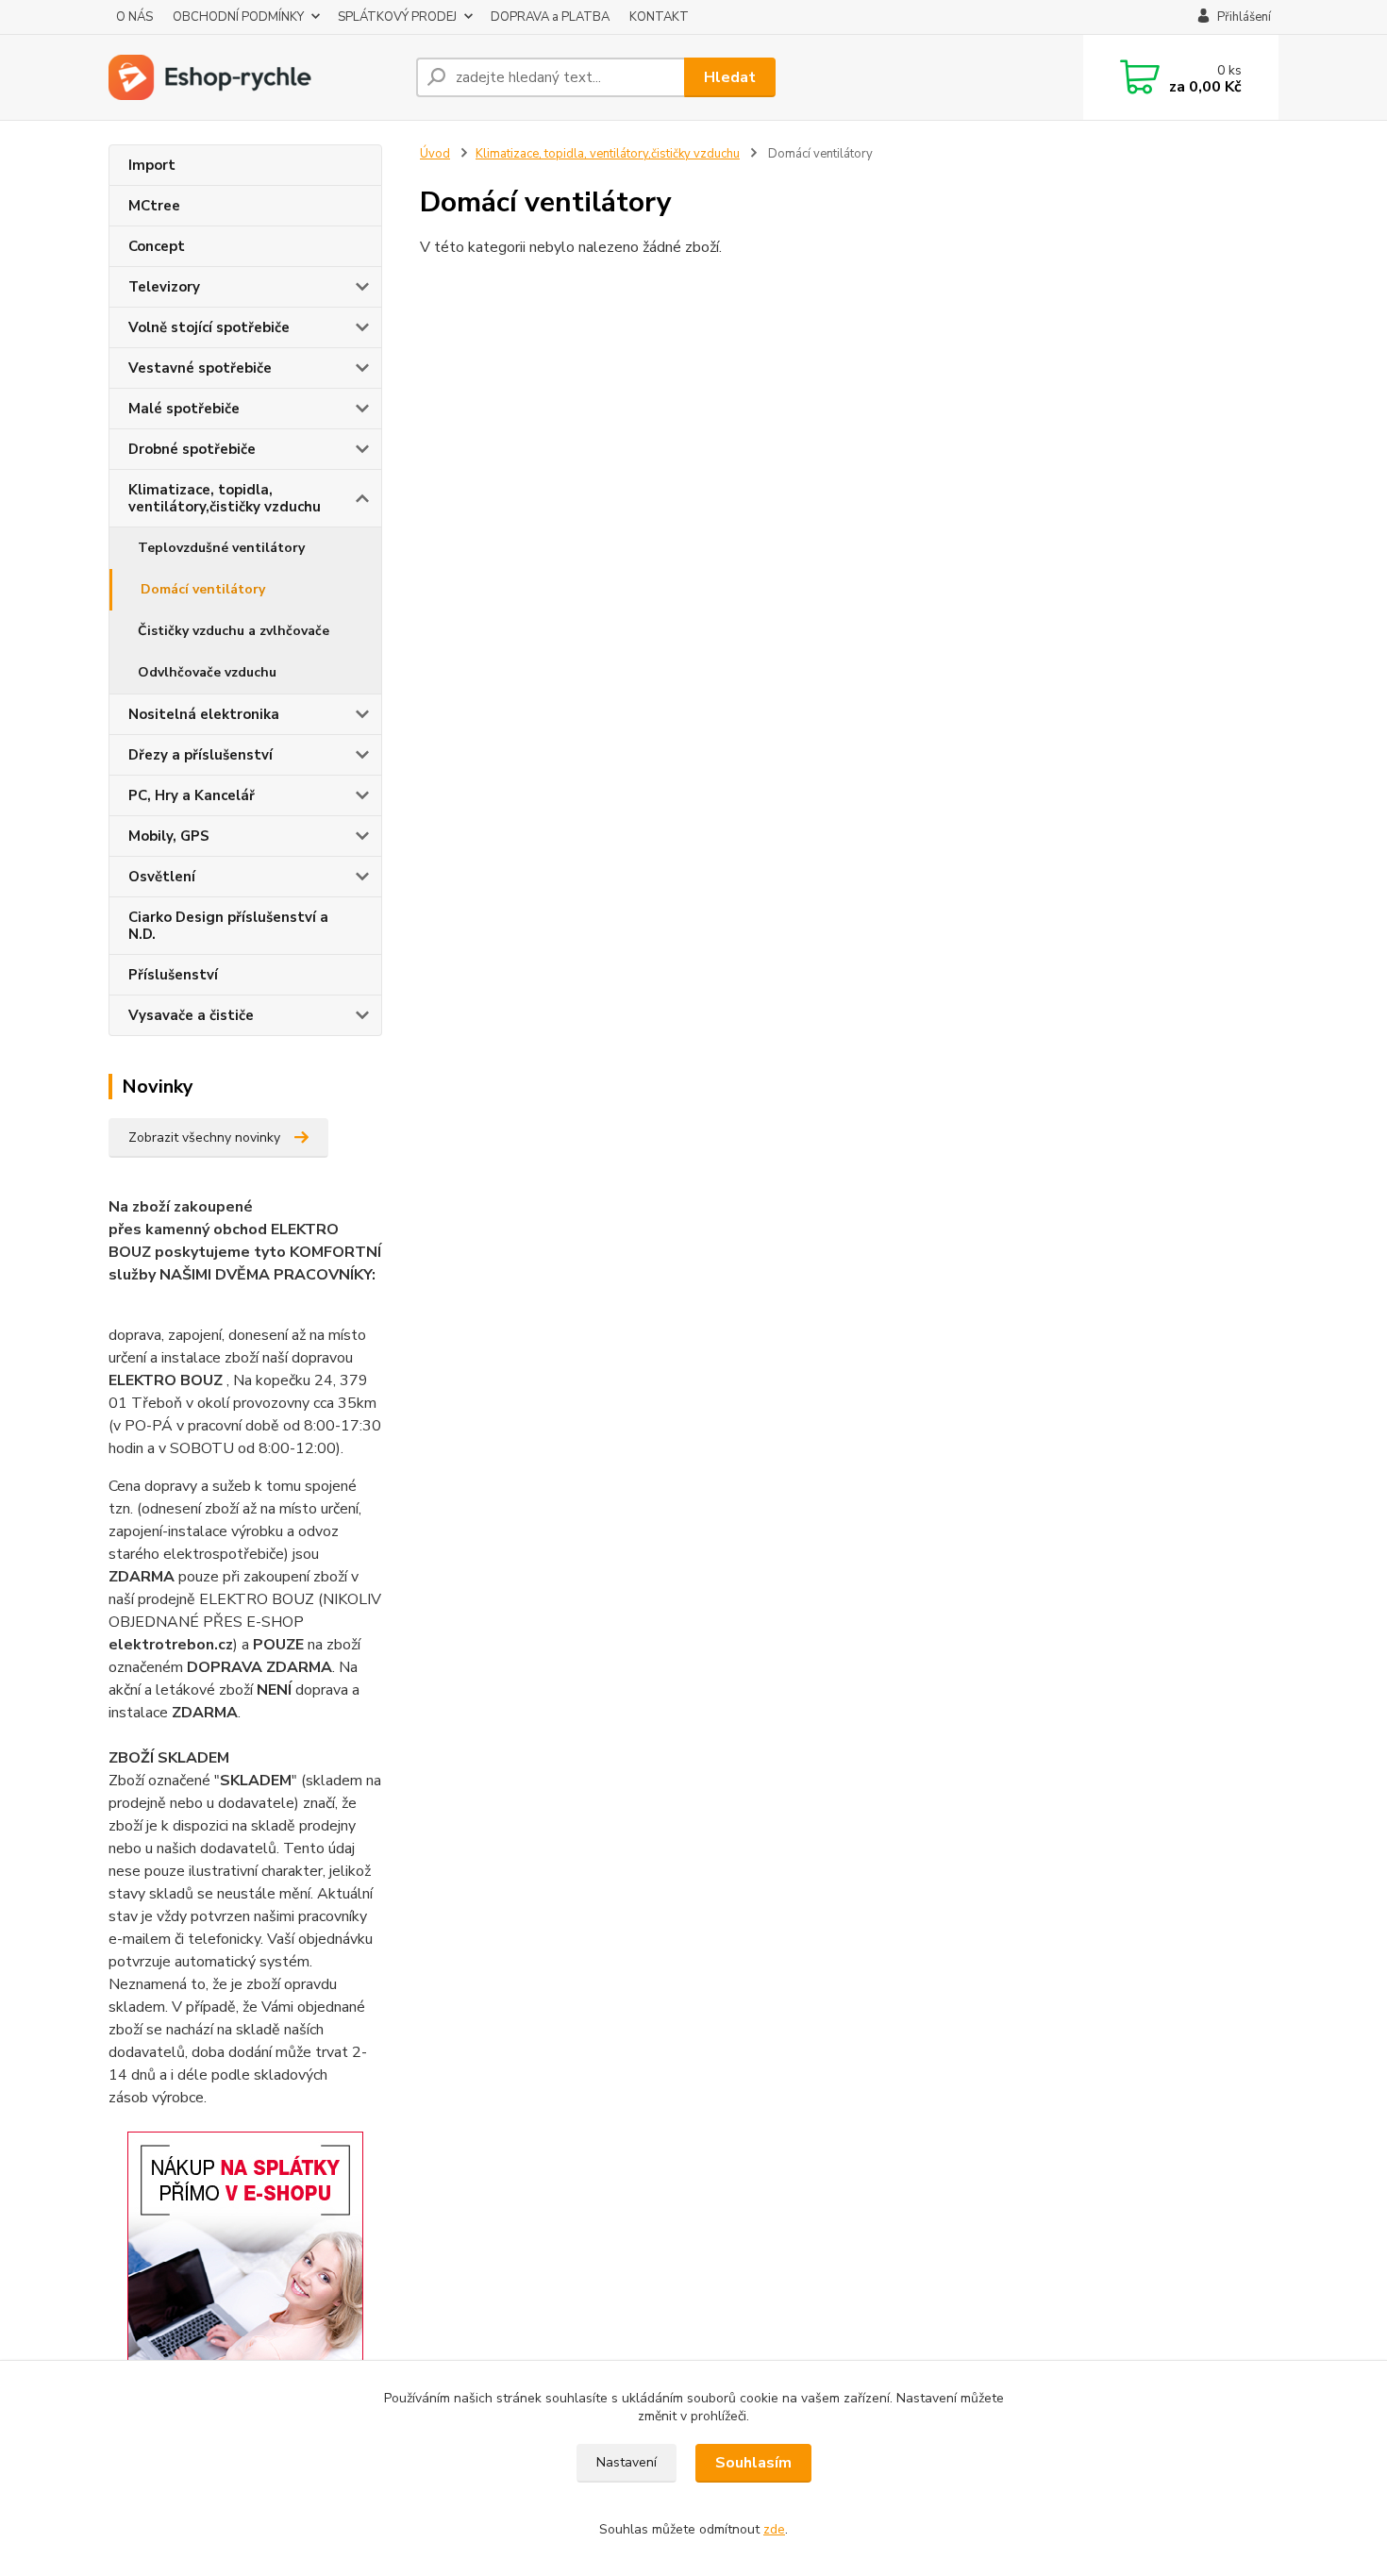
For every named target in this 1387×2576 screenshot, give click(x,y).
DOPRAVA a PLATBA (550, 17)
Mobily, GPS (169, 836)
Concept (157, 246)
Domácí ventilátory (203, 589)
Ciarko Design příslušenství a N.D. (228, 926)
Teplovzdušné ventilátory (221, 548)
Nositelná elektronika (204, 714)
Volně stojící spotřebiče (209, 327)
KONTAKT (659, 17)
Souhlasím (753, 2463)
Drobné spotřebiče (192, 449)
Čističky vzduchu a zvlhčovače (234, 631)
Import (152, 165)
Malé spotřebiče (184, 409)
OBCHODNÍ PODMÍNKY (238, 17)
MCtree (154, 206)
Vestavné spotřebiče (200, 368)
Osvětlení (162, 877)
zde (774, 2529)
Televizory (164, 287)
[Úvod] (255, 77)
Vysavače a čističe (191, 1015)
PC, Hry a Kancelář (192, 795)
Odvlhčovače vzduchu (207, 672)
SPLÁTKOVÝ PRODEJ (397, 17)
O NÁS (134, 17)
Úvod (435, 154)
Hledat (730, 77)
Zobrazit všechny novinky (204, 1137)
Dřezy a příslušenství (201, 755)
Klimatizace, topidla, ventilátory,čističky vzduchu (225, 498)
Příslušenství (173, 975)
